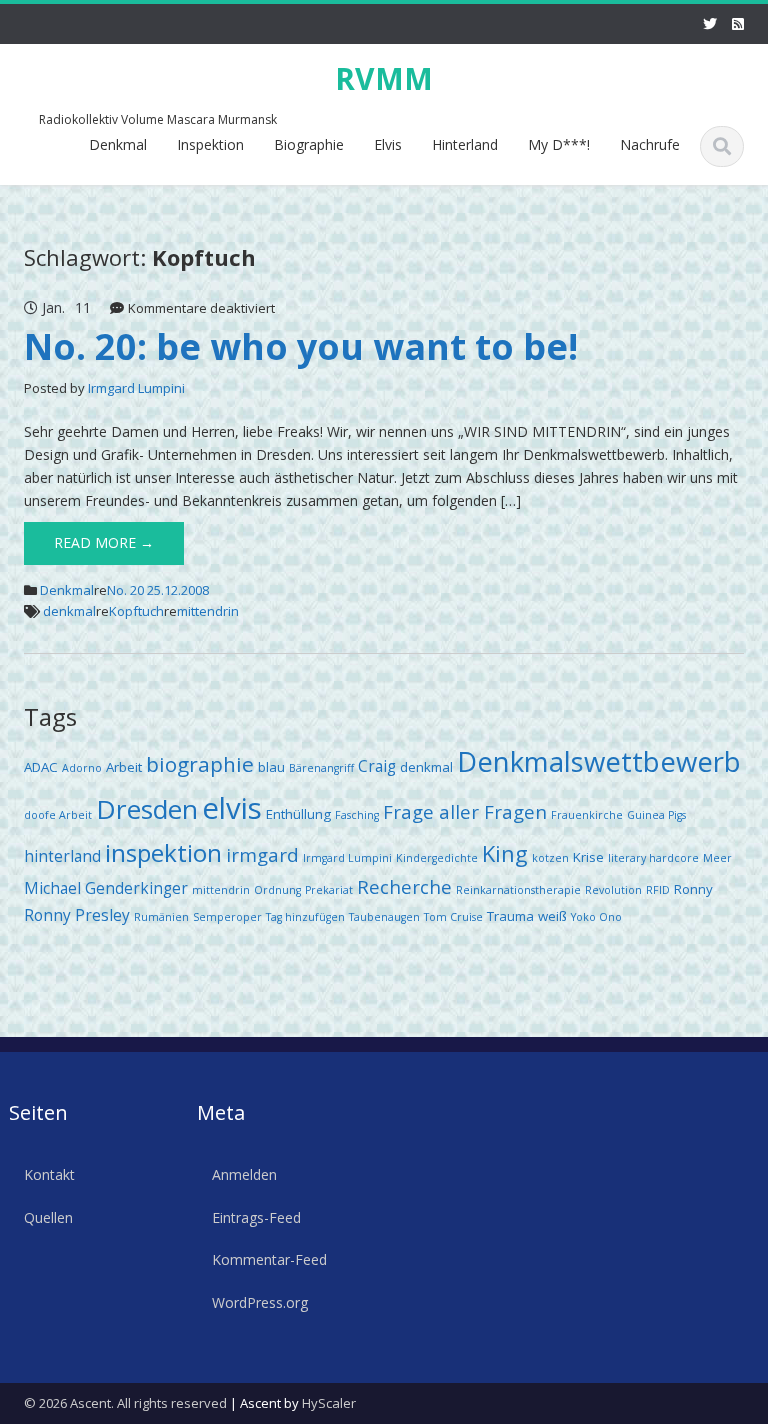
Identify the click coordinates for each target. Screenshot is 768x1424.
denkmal (69, 611)
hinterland (62, 856)
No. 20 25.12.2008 (158, 590)
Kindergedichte (437, 858)
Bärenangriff (321, 768)
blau (271, 767)
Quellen (48, 1217)
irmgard (262, 854)
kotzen (550, 858)
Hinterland (465, 144)
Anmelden (244, 1174)
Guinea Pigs (656, 815)
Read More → (104, 542)
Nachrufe (650, 144)
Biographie (309, 144)
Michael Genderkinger (106, 888)
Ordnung (277, 890)
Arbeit (124, 767)
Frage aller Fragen (465, 811)
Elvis (388, 144)
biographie (200, 764)
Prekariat (329, 890)
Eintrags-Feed (256, 1217)
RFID (658, 890)
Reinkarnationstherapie (518, 890)
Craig (377, 766)
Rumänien (161, 917)
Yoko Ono (596, 917)
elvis (232, 808)
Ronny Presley (77, 915)
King (505, 853)
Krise (588, 857)
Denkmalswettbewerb (599, 761)
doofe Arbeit (58, 815)
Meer (717, 858)
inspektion (163, 852)
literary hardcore (653, 858)
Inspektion (210, 144)
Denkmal (118, 144)
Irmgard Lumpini (136, 388)
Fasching (357, 815)
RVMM (384, 78)
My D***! (559, 144)
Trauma (510, 916)
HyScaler (329, 1403)
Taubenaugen (384, 917)
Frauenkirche (587, 815)
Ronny (693, 889)
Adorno (82, 768)
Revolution (613, 890)
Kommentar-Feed (269, 1259)
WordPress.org (260, 1302)
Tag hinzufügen (305, 917)
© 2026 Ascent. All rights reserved (125, 1403)
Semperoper (227, 917)
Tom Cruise (453, 917)
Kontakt (49, 1174)
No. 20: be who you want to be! (301, 346)
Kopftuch (136, 611)
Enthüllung (298, 814)
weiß (552, 916)
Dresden (147, 809)
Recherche (404, 886)
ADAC (41, 767)
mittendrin (208, 611)
